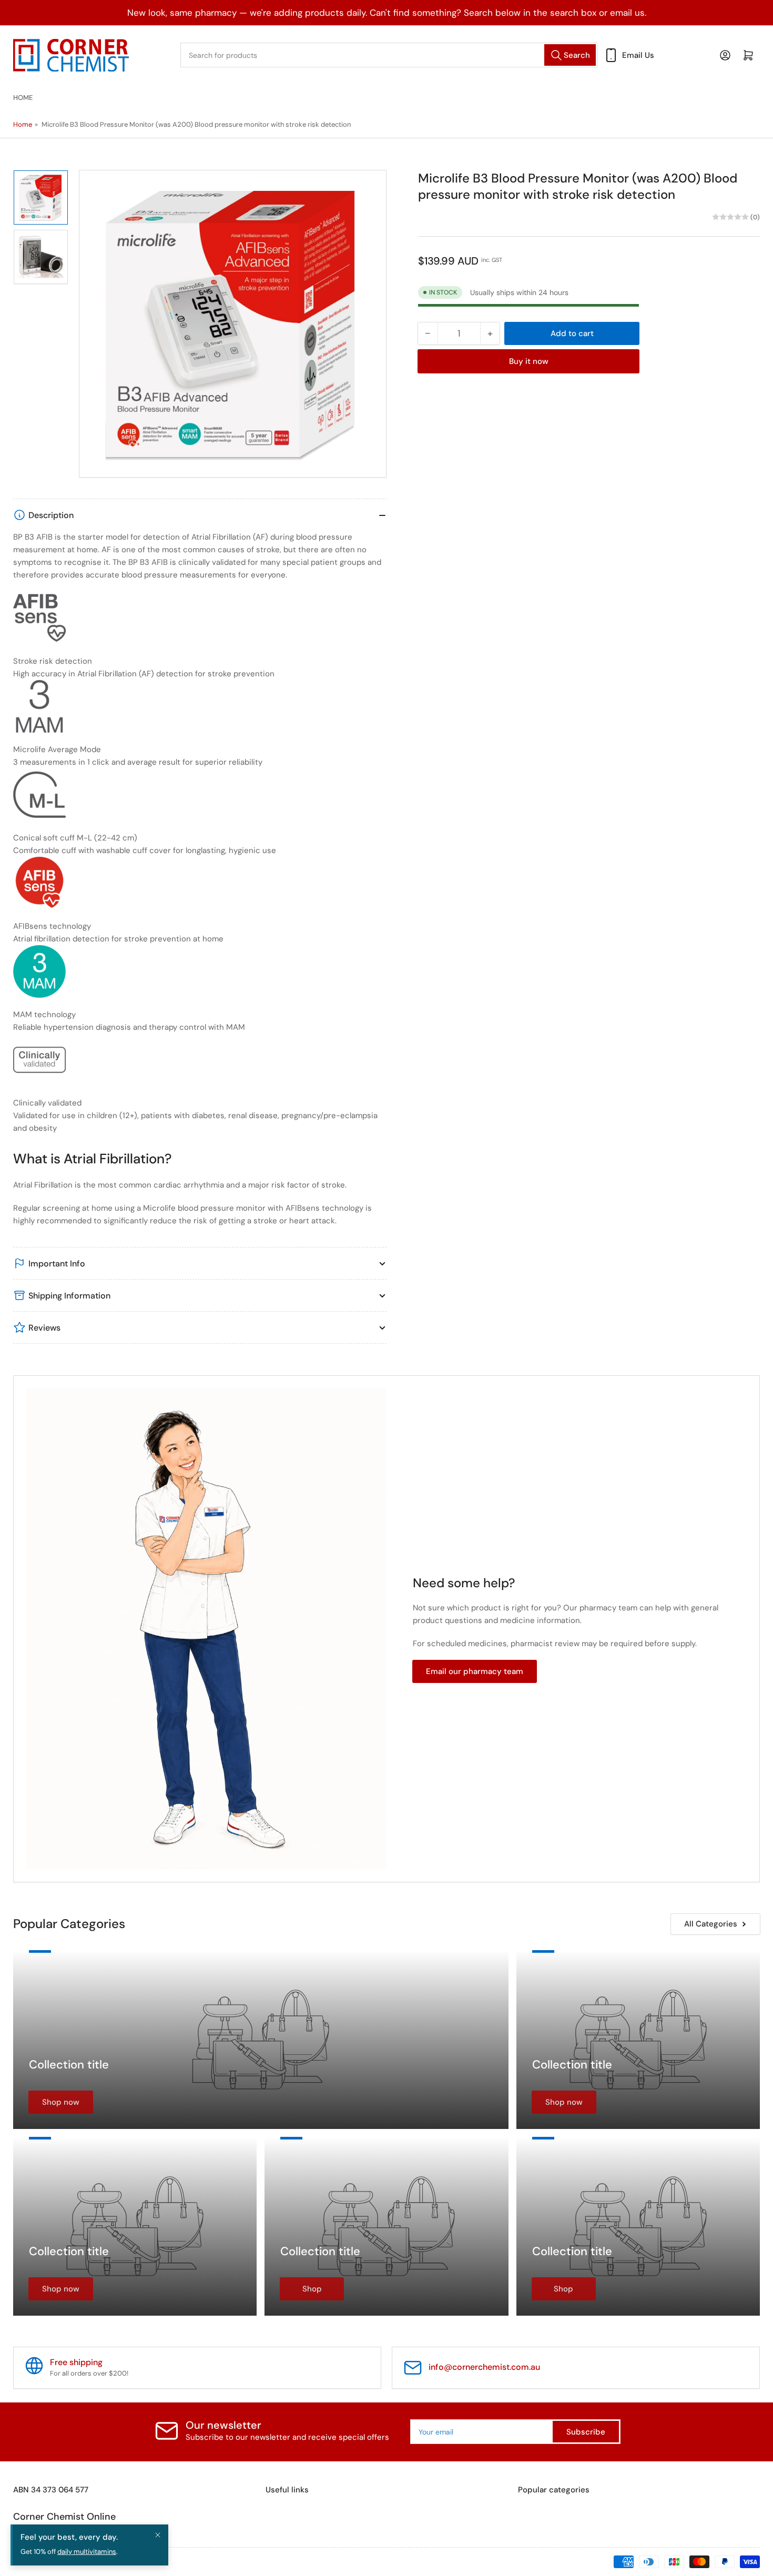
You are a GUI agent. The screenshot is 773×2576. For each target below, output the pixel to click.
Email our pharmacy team (475, 1671)
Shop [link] (312, 2289)
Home (23, 98)
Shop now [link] (61, 2102)
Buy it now (529, 361)
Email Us (638, 55)
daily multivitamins (87, 2552)
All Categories (711, 1924)
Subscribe (586, 2432)
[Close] (158, 2535)
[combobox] (389, 55)
